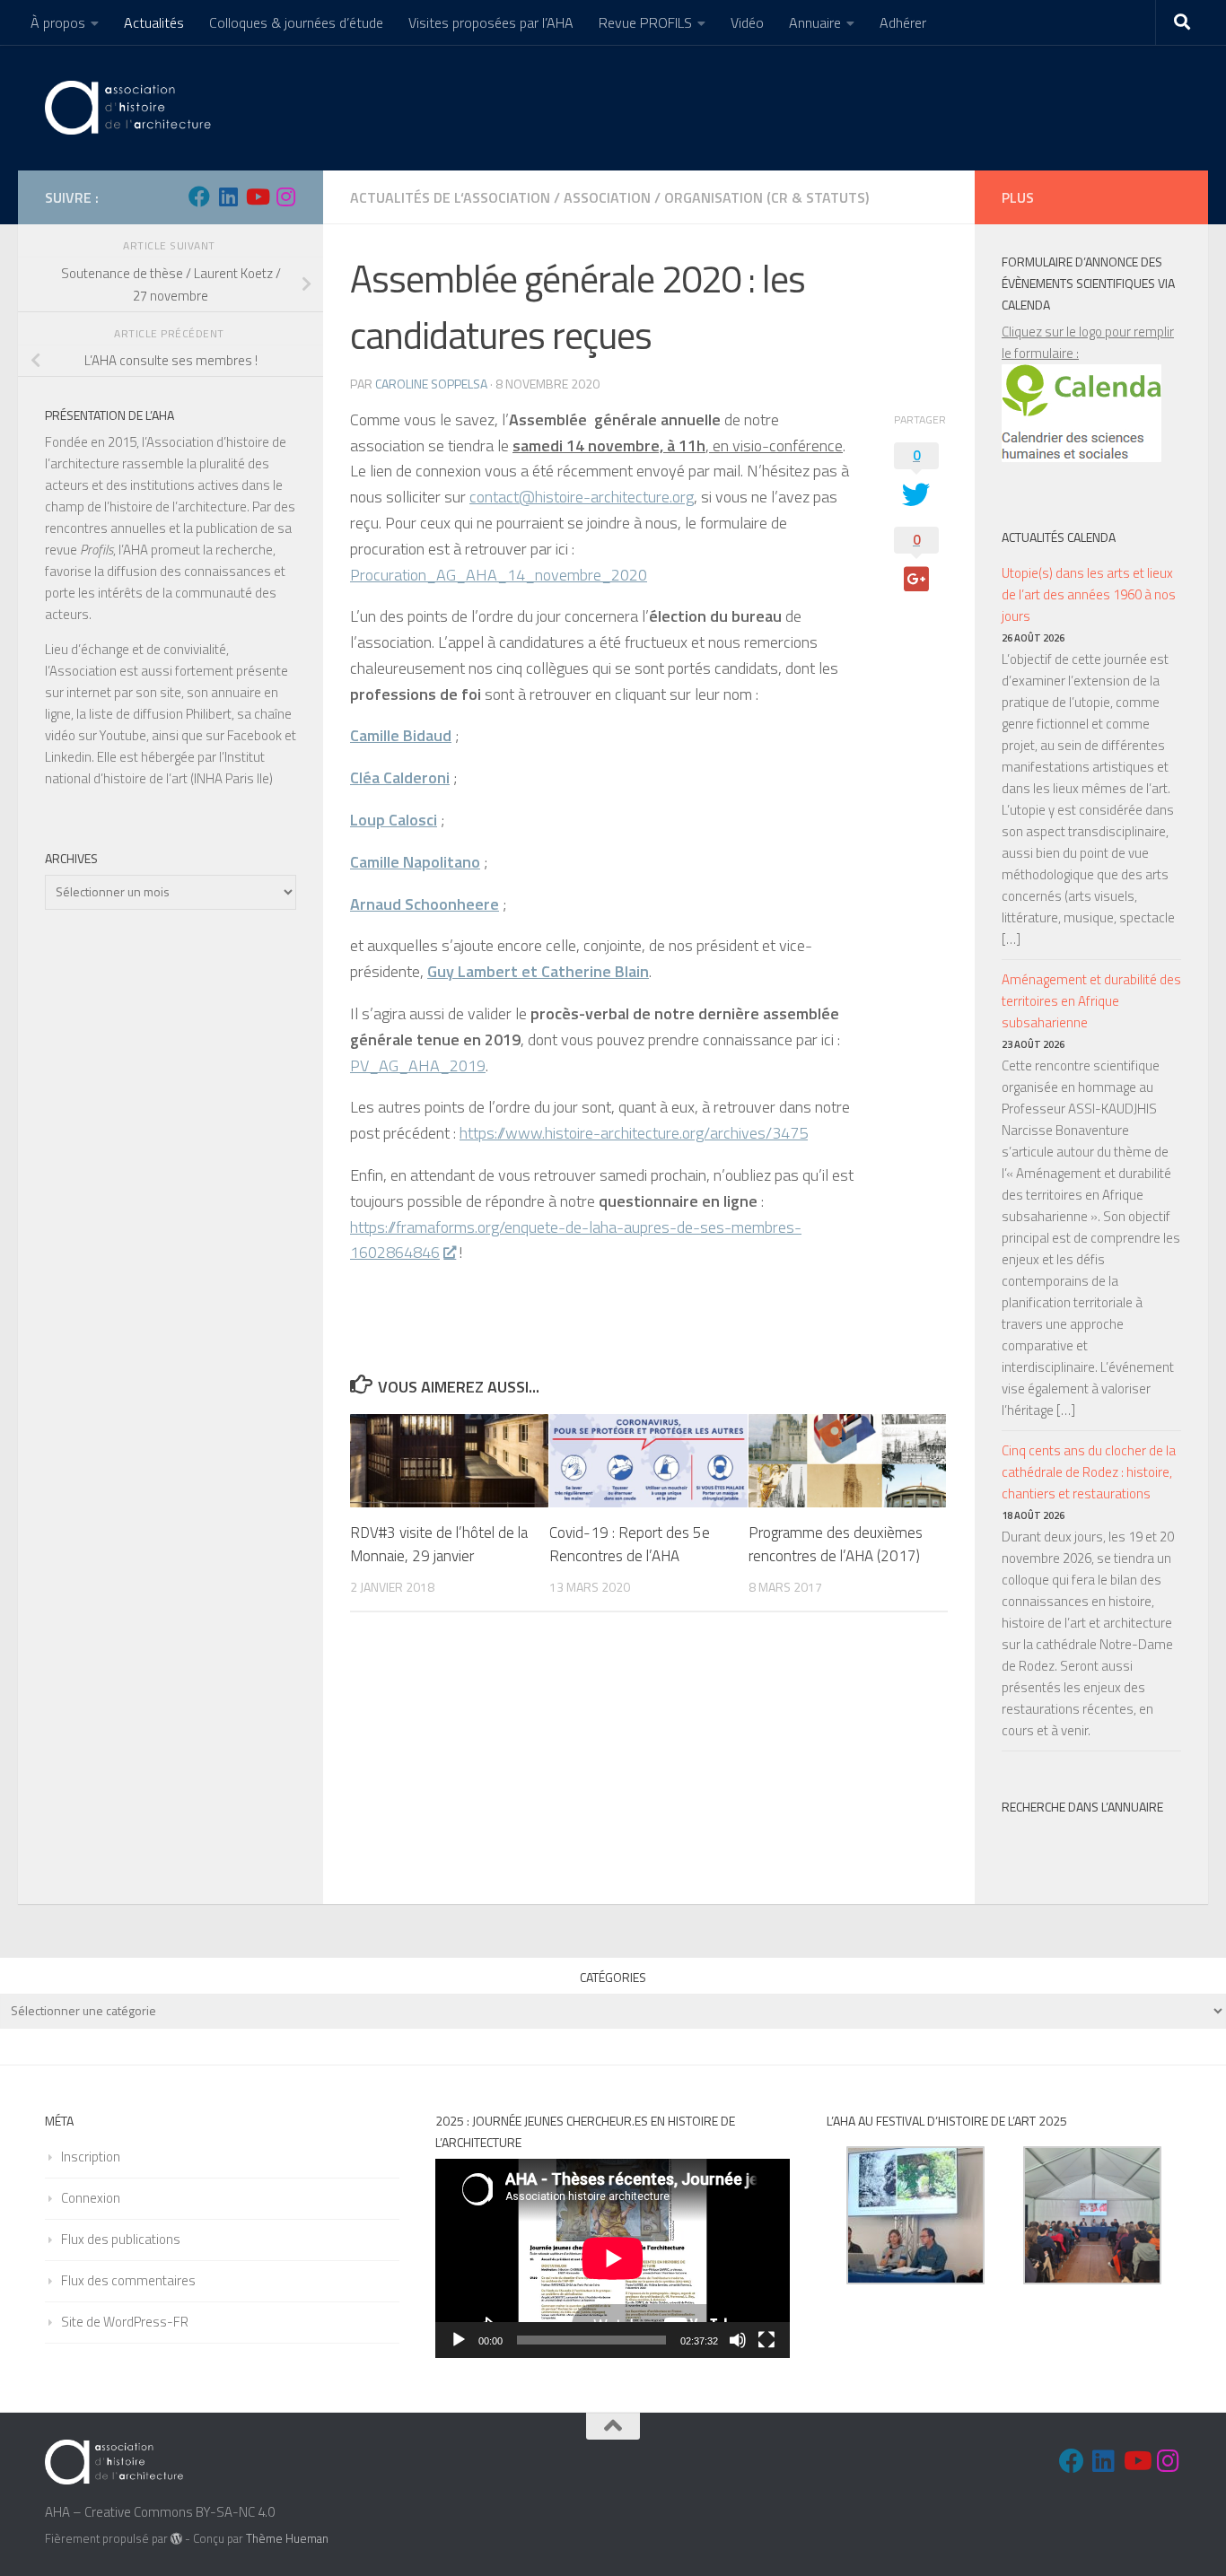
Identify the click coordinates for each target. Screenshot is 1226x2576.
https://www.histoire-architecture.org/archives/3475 (634, 1133)
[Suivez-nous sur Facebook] (199, 196)
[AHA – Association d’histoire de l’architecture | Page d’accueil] (131, 108)
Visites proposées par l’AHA (491, 22)
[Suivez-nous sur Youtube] (257, 196)
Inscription (91, 2157)
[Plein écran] (766, 2340)
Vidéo (747, 22)
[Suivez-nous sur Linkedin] (228, 196)
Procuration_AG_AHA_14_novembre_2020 (499, 575)
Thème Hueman (287, 2538)
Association (607, 197)
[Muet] (738, 2340)
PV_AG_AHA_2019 (418, 1065)
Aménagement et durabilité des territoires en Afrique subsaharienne (1091, 1001)
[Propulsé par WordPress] (176, 2539)
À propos (58, 22)
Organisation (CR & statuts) (766, 197)
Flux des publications (121, 2239)
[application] (613, 2258)
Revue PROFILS (645, 22)
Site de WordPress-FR (125, 2322)
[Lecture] (459, 2340)
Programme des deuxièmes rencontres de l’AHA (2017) (836, 1544)
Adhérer (903, 22)
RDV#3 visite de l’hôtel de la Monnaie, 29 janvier (439, 1544)
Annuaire (815, 22)
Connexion (91, 2198)
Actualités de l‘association (450, 197)
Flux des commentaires (128, 2280)
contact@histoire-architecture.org (582, 497)
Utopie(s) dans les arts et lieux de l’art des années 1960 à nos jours (1089, 594)
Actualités (154, 22)
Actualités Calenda (1059, 537)
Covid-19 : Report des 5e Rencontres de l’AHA (630, 1544)
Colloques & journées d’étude (296, 22)
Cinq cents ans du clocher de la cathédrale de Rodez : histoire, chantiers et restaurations (1089, 1472)
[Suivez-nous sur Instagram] (285, 196)
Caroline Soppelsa (431, 384)
